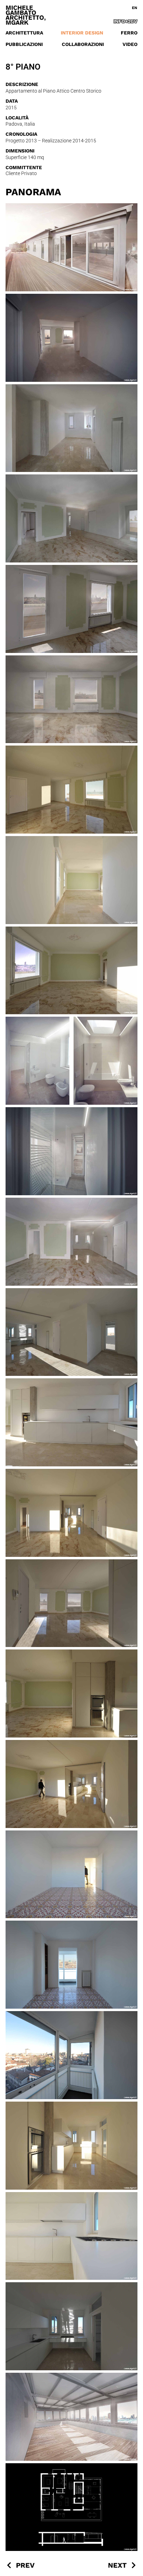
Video (130, 44)
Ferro (129, 33)
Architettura (24, 33)
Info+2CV (125, 21)
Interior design (82, 33)
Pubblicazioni (24, 44)
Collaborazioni (83, 44)
